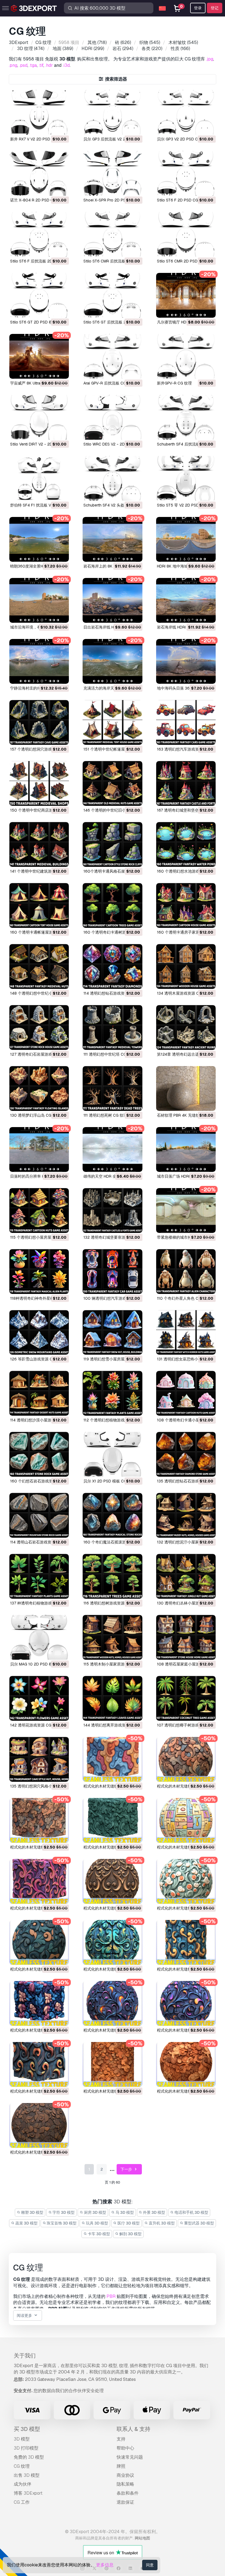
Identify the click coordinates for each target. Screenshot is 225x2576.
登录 (198, 8)
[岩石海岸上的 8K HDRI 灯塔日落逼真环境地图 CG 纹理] (112, 539)
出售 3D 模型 (27, 2475)
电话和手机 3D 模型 (191, 2212)
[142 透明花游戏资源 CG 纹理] (39, 1698)
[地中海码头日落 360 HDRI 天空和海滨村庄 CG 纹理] (186, 661)
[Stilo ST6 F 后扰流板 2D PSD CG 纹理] (39, 234)
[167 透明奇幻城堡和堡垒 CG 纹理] (186, 783)
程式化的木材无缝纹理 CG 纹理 (110, 1786)
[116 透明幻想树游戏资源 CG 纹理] (112, 1576)
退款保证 (125, 2502)
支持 (121, 2439)
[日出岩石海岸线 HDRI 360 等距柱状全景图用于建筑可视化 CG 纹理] (112, 600)
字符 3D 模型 (63, 2212)
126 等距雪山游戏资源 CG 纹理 (37, 1359)
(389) (63, 49)
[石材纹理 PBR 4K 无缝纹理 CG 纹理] (186, 1088)
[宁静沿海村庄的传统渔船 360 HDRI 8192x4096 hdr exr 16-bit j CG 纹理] (39, 661)
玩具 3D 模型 (97, 2223)
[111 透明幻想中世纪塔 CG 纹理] (112, 1027)
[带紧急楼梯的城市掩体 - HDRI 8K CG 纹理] (186, 1210)
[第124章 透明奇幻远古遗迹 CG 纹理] (186, 1027)
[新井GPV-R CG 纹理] (186, 356)
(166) (180, 49)
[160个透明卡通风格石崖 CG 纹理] (112, 844)
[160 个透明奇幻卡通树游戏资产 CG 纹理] (112, 905)
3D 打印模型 (26, 2448)
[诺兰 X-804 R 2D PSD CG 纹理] (39, 173)
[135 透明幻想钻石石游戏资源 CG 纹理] (186, 1454)
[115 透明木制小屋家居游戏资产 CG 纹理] (112, 1637)
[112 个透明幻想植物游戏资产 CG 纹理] (112, 1393)
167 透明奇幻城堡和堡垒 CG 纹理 (185, 810)
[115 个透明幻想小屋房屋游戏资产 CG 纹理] (39, 1210)
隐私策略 (125, 2484)
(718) (97, 42)
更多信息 (105, 2565)
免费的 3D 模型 (29, 2457)
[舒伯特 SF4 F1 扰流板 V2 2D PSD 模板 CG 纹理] (39, 478)
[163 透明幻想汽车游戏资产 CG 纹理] (186, 722)
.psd (23, 65)
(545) (150, 42)
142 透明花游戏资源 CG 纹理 (35, 1725)
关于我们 (25, 2356)
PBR (111, 2296)
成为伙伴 (22, 2484)
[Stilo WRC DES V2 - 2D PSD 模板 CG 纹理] (112, 417)
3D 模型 (22, 2439)
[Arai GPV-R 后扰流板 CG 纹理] (112, 356)
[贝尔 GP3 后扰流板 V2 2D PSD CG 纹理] (112, 112)
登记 (215, 8)
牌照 (121, 2466)
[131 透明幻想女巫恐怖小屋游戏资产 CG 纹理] (186, 1333)
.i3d (66, 65)
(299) (93, 49)
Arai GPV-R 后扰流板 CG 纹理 (109, 383)
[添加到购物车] (50, 127)
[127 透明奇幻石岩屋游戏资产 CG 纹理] (39, 1027)
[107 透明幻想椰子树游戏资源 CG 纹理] (186, 1698)
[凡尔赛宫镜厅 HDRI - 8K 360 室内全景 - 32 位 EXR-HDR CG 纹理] (186, 295)
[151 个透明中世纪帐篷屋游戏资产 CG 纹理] (112, 722)
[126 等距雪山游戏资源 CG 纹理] (39, 1333)
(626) (123, 42)
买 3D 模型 (27, 2429)
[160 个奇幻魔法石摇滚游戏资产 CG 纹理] (112, 1515)
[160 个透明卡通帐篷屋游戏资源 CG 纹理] (39, 905)
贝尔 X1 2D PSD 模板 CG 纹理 (109, 1481)
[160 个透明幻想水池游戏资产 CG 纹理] (186, 844)
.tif (41, 65)
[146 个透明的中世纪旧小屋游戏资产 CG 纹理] (112, 783)
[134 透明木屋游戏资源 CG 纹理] (186, 966)
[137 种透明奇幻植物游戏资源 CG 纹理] (39, 1576)
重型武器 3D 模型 (199, 2223)
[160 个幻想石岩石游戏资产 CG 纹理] (39, 1454)
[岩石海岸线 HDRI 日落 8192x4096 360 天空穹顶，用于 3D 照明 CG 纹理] (186, 600)
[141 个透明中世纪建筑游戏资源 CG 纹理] (39, 844)
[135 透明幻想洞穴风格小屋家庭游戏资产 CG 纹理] (39, 1759)
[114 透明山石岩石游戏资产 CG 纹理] (39, 1515)
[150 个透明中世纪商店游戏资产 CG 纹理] (39, 783)
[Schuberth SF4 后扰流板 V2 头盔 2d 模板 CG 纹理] (186, 417)
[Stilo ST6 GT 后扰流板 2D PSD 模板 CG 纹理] (112, 295)
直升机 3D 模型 (161, 2223)
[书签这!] (61, 127)
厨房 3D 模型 (95, 2212)
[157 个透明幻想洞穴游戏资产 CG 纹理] (39, 722)
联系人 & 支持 (133, 2429)
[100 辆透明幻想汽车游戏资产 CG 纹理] (112, 1272)
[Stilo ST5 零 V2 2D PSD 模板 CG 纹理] (186, 478)
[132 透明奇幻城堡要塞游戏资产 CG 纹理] (112, 1210)
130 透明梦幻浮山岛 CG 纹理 (35, 1115)
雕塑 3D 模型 (32, 2212)
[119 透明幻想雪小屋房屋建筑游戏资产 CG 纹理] (112, 1333)
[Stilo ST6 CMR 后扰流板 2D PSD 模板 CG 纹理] (112, 234)
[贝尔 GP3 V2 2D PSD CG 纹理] (186, 112)
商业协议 (125, 2475)
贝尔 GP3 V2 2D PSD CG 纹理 (183, 139)
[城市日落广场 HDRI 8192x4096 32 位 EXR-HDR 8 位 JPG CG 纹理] (186, 1149)
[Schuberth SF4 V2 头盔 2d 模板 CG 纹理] (112, 478)
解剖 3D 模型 (130, 2234)
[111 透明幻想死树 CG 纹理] (112, 1088)
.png (13, 65)
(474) (31, 49)
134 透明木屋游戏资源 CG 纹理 (184, 993)
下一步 (127, 2169)
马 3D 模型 (124, 2212)
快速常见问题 (130, 2457)
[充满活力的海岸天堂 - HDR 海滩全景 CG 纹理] (112, 661)
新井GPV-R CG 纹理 (174, 383)
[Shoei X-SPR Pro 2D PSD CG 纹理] (112, 173)
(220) (152, 49)
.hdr (49, 65)
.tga (33, 65)
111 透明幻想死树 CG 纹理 (105, 1115)
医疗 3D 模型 (128, 2223)
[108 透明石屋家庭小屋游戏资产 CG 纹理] (186, 1637)
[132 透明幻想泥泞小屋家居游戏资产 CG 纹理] (186, 1515)
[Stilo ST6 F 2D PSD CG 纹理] (186, 173)
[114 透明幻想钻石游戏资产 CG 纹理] (112, 966)
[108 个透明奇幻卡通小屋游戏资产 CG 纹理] (186, 1393)
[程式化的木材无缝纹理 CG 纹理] (112, 1759)
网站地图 (142, 2538)
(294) (123, 49)
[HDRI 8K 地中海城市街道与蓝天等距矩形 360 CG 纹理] (186, 539)
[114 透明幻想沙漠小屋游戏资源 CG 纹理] (39, 1393)
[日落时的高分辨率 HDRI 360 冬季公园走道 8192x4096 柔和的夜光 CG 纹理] (39, 1149)
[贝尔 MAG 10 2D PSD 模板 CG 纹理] (39, 1637)
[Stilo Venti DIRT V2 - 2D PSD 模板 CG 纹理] (39, 417)
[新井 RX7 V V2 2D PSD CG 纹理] (39, 112)
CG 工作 (22, 2502)
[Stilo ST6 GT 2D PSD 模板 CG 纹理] (39, 295)
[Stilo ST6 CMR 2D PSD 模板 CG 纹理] (186, 234)
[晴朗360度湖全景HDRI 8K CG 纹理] (39, 539)
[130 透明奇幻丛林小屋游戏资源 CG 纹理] (186, 1576)
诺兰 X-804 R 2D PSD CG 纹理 (37, 200)
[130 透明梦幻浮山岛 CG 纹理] (39, 1088)
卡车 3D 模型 (99, 2234)
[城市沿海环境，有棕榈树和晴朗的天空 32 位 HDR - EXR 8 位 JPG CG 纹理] (39, 600)
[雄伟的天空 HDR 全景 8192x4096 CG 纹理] (112, 1149)
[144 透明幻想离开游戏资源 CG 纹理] (112, 1698)
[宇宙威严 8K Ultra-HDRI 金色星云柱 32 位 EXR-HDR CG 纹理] (39, 356)
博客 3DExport (28, 2493)
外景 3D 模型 (154, 2212)
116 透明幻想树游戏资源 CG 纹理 (112, 1603)
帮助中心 (125, 2448)
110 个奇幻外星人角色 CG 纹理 (183, 1298)
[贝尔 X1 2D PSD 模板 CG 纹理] (112, 1454)
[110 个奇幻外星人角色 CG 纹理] (186, 1272)
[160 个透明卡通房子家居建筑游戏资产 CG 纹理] (186, 905)
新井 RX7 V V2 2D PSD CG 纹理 (38, 139)
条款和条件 (128, 2493)
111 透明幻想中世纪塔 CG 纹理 (109, 1054)
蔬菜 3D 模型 (26, 2223)
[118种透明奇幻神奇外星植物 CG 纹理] (39, 1272)
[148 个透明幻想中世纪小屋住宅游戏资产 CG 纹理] (39, 966)
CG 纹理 (22, 2466)
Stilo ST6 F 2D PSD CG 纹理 (182, 200)
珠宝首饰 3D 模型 (61, 2223)
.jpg (210, 59)
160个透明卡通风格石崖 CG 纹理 (112, 871)
